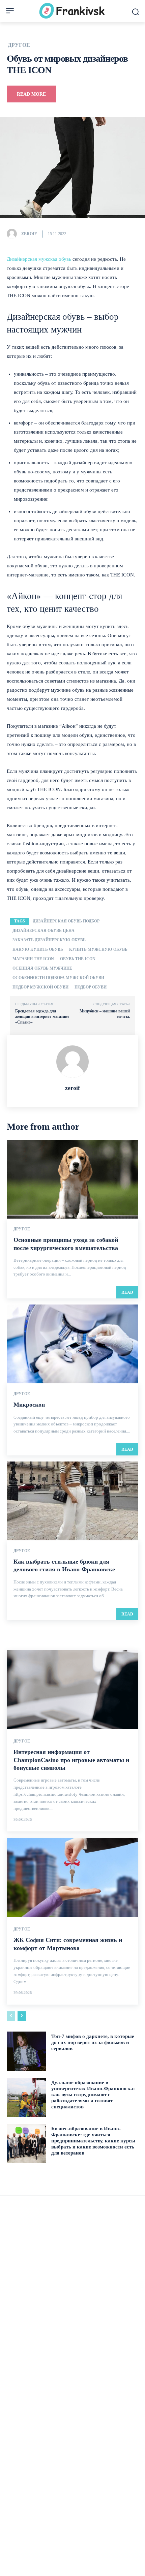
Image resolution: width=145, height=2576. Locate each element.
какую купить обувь (38, 949)
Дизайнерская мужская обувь (39, 259)
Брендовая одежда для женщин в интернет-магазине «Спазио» (42, 1017)
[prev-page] (11, 2016)
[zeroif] (13, 234)
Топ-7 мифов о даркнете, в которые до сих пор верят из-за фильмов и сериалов (93, 2042)
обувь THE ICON (78, 959)
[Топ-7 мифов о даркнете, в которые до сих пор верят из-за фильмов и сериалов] (26, 2051)
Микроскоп (29, 1405)
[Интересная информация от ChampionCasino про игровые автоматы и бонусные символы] (72, 1690)
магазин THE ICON (33, 959)
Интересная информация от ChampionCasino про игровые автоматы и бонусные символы (71, 1760)
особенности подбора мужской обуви (58, 978)
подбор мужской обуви (40, 987)
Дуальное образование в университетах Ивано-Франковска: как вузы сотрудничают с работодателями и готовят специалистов (93, 2095)
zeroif (29, 234)
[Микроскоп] (72, 1344)
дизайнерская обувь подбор (66, 921)
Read (127, 1292)
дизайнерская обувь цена (43, 931)
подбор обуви (91, 987)
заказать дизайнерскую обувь (49, 940)
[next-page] (22, 2016)
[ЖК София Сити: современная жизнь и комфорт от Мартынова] (72, 1878)
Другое (19, 45)
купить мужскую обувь (98, 949)
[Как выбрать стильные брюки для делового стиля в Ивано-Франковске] (72, 1501)
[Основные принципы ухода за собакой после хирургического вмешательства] (72, 1179)
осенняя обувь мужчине (42, 968)
